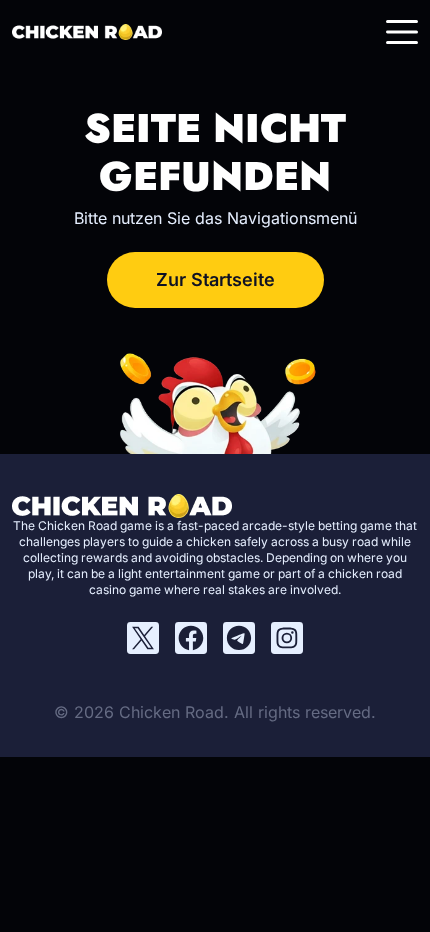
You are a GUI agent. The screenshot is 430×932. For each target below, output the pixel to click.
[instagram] (287, 638)
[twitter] (143, 638)
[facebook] (191, 638)
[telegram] (239, 638)
